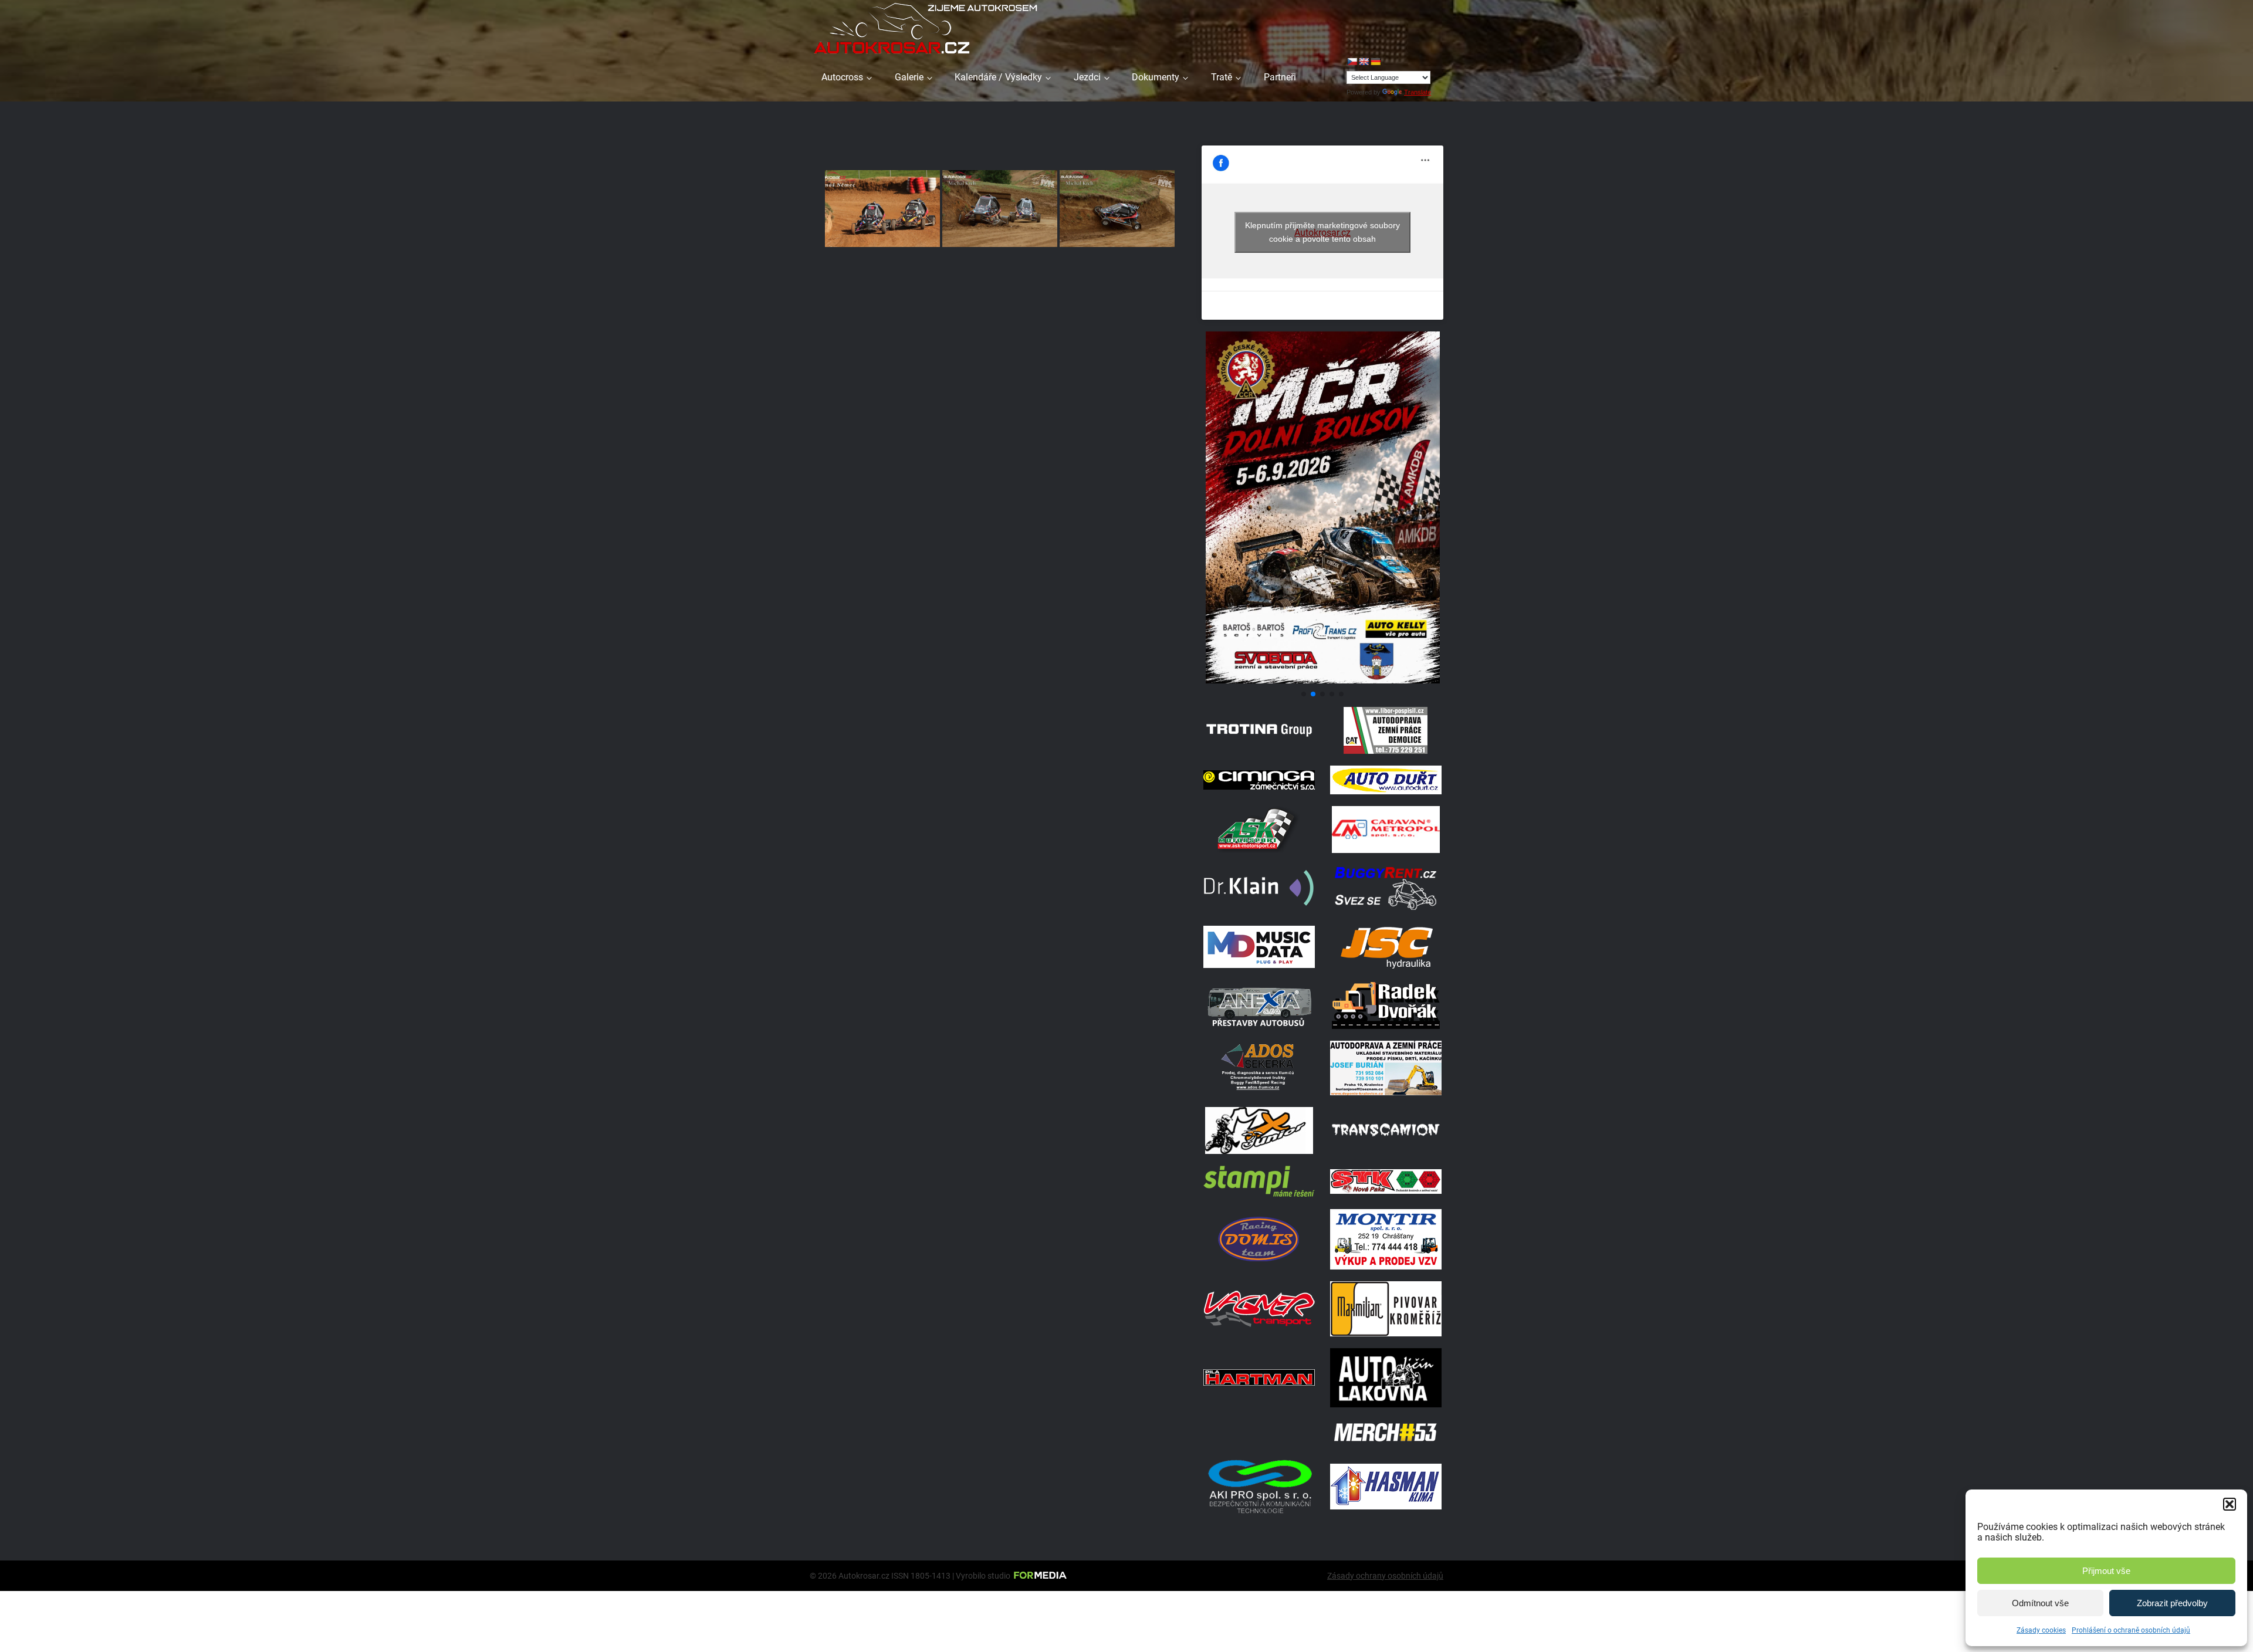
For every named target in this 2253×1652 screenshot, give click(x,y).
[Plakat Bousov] (1322, 680)
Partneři (1280, 77)
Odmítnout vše (2040, 1603)
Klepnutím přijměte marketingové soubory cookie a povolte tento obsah (1322, 232)
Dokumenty (1156, 77)
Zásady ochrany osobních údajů (1385, 1576)
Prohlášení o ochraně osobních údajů (2131, 1630)
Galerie (909, 77)
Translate (1418, 92)
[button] (2230, 1504)
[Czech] (1352, 62)
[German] (1375, 62)
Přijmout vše (2106, 1571)
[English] (1364, 62)
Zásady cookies (2041, 1630)
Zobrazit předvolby (2172, 1603)
